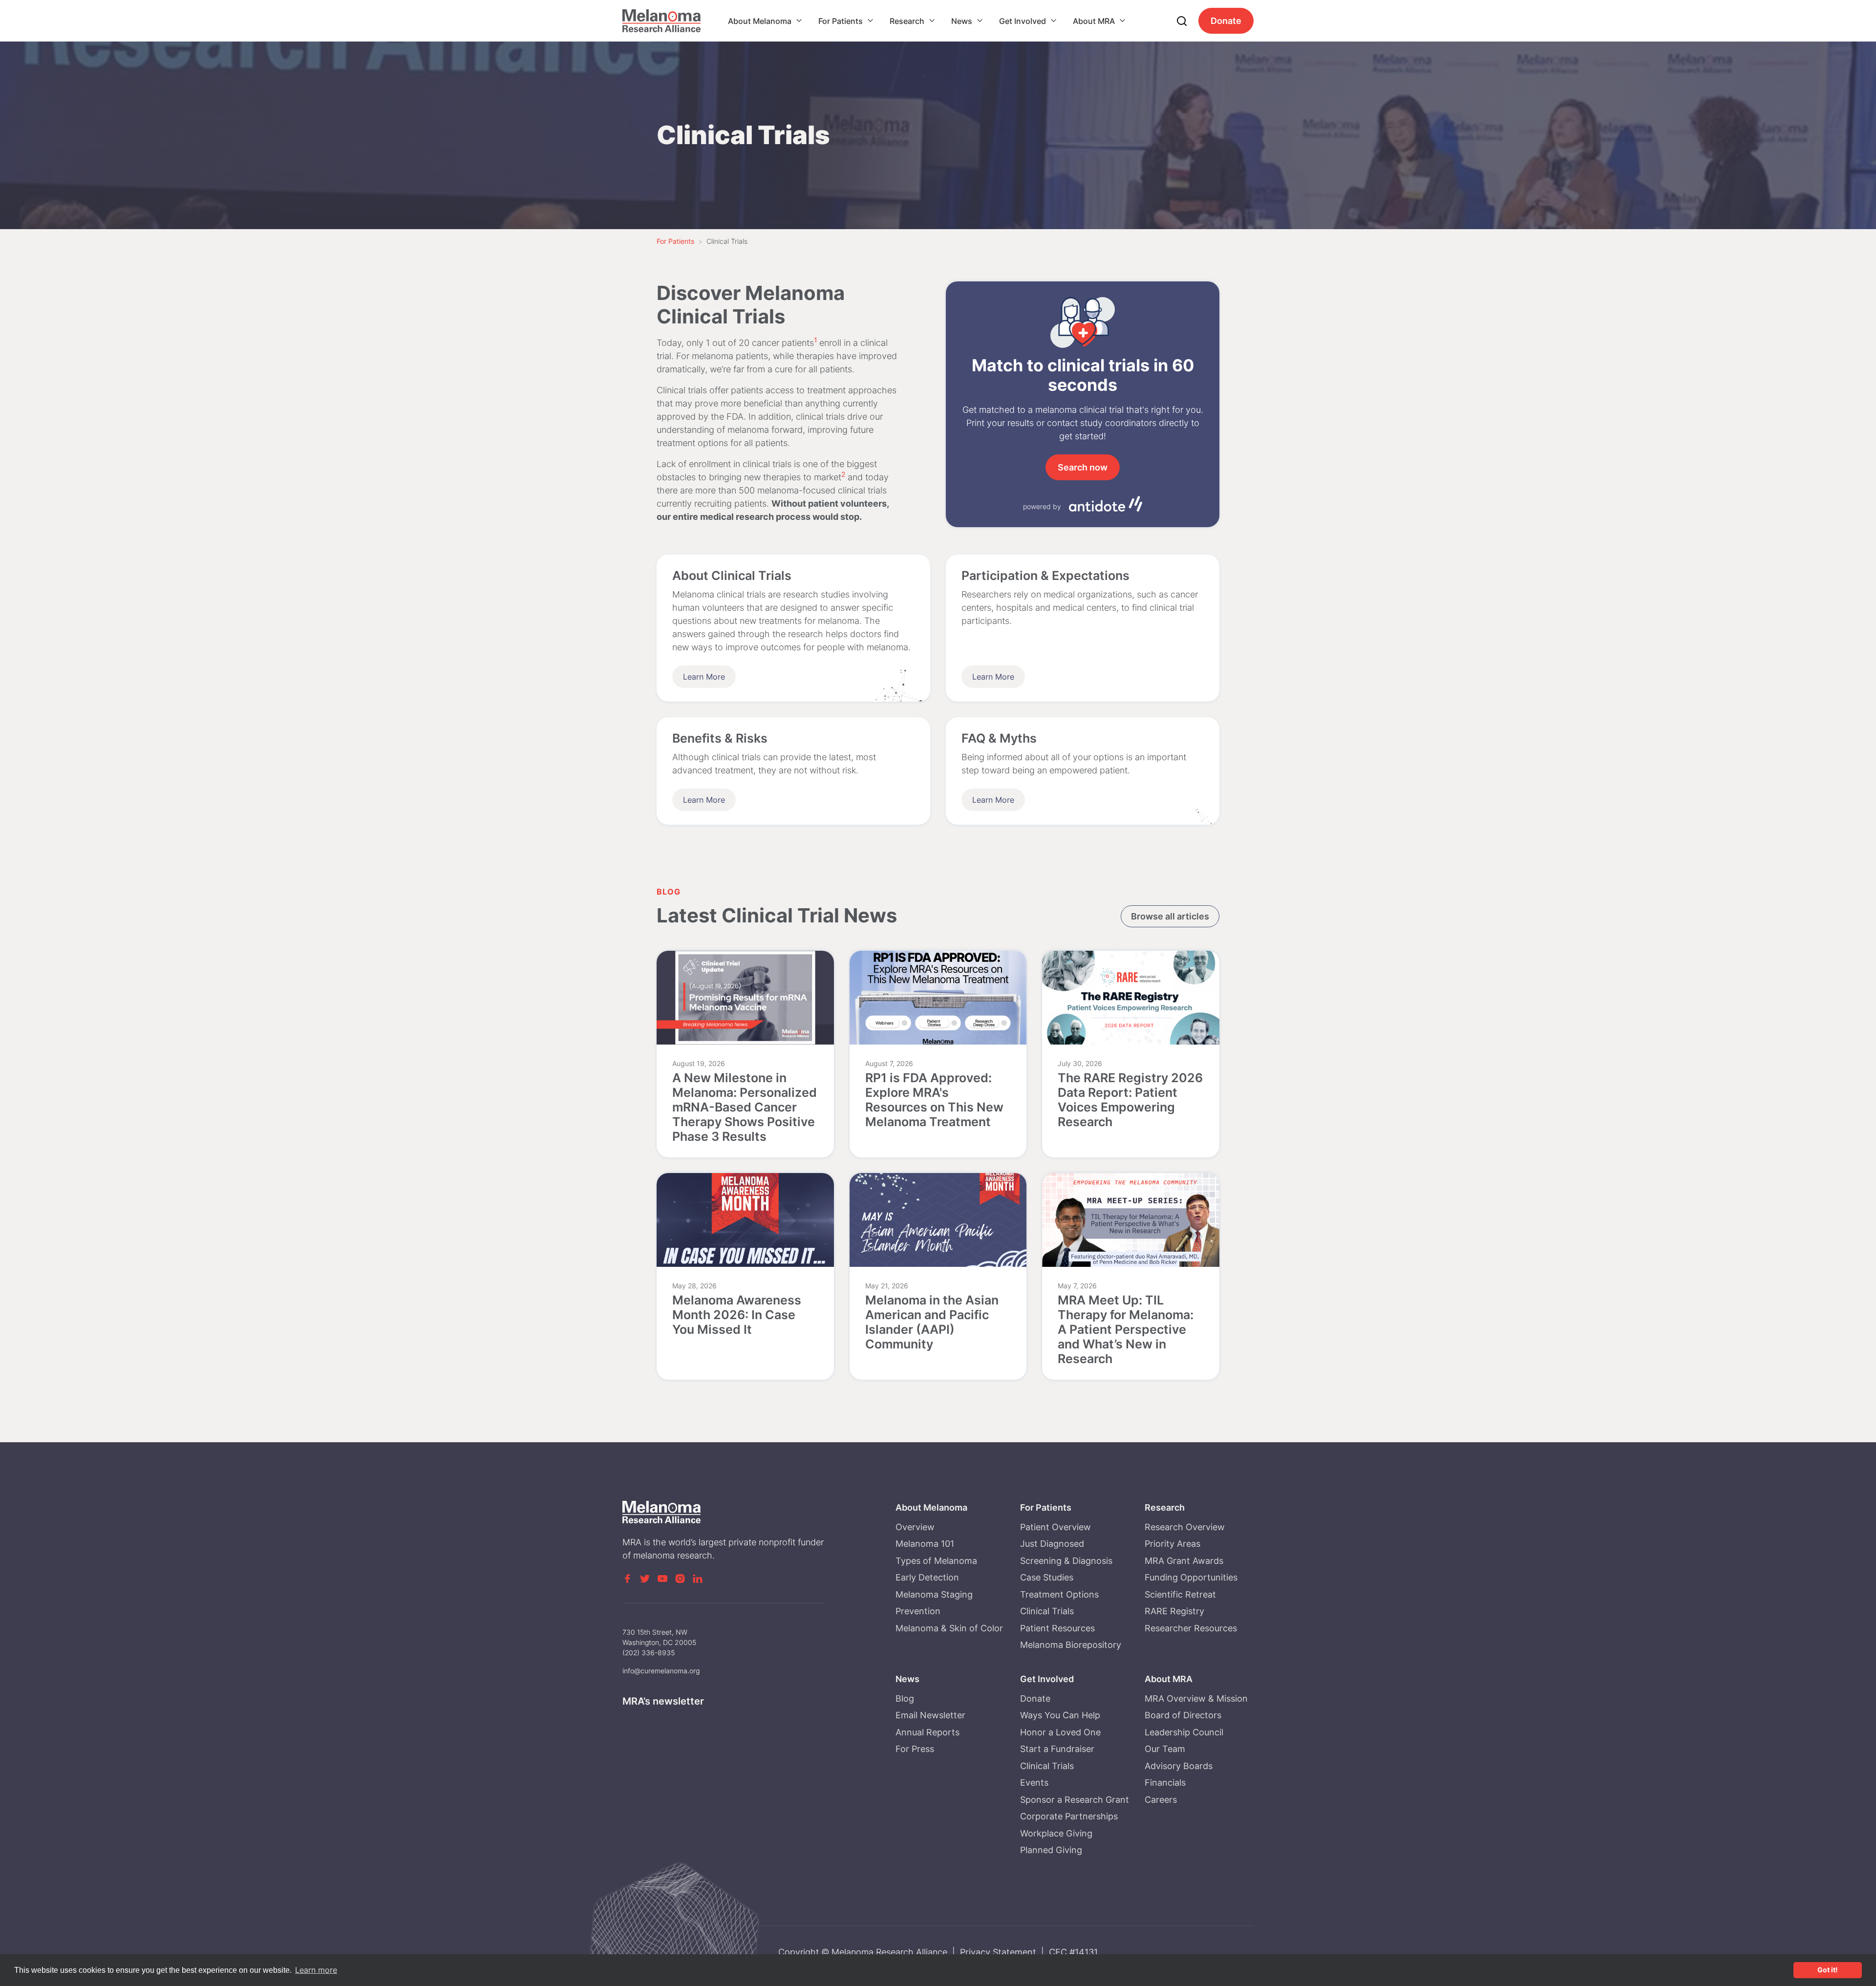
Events (1034, 1783)
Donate (1226, 21)
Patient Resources (1057, 1628)
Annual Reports (927, 1732)
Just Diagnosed (1052, 1544)
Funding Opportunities (1191, 1577)
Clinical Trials (1047, 1611)
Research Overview (1185, 1527)
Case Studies (1047, 1577)
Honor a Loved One (1060, 1732)
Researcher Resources (1191, 1628)
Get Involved (1023, 21)
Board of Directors (1183, 1715)
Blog (905, 1698)
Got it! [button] (1828, 1970)
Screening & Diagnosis (1066, 1561)
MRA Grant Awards (1184, 1561)
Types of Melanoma (936, 1561)
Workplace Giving (1056, 1833)
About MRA (1094, 21)
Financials (1165, 1783)
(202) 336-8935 (649, 1653)
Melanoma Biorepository (1071, 1645)
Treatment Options (1059, 1594)
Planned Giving (1051, 1850)
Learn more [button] (316, 1970)
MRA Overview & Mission (1196, 1698)
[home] (661, 21)
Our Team (1165, 1749)
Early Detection (927, 1577)
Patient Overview (1055, 1527)
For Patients (841, 21)
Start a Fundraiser (1057, 1749)
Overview (915, 1527)
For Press (915, 1749)
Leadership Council (1184, 1732)
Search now (1083, 467)
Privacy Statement (998, 1952)
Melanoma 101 (925, 1544)
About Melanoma (760, 21)
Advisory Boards (1179, 1766)
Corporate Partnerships (1069, 1816)
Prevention (918, 1611)
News (962, 21)
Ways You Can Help (1060, 1715)
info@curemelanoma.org (661, 1671)
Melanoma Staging (934, 1594)
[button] (765, 21)
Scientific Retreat (1180, 1594)
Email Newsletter (930, 1715)
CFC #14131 (1073, 1952)
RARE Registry (1174, 1611)
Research (907, 21)
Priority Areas (1172, 1544)
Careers (1161, 1800)
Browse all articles (1170, 916)
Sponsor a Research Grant (1075, 1800)
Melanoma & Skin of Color (949, 1628)
